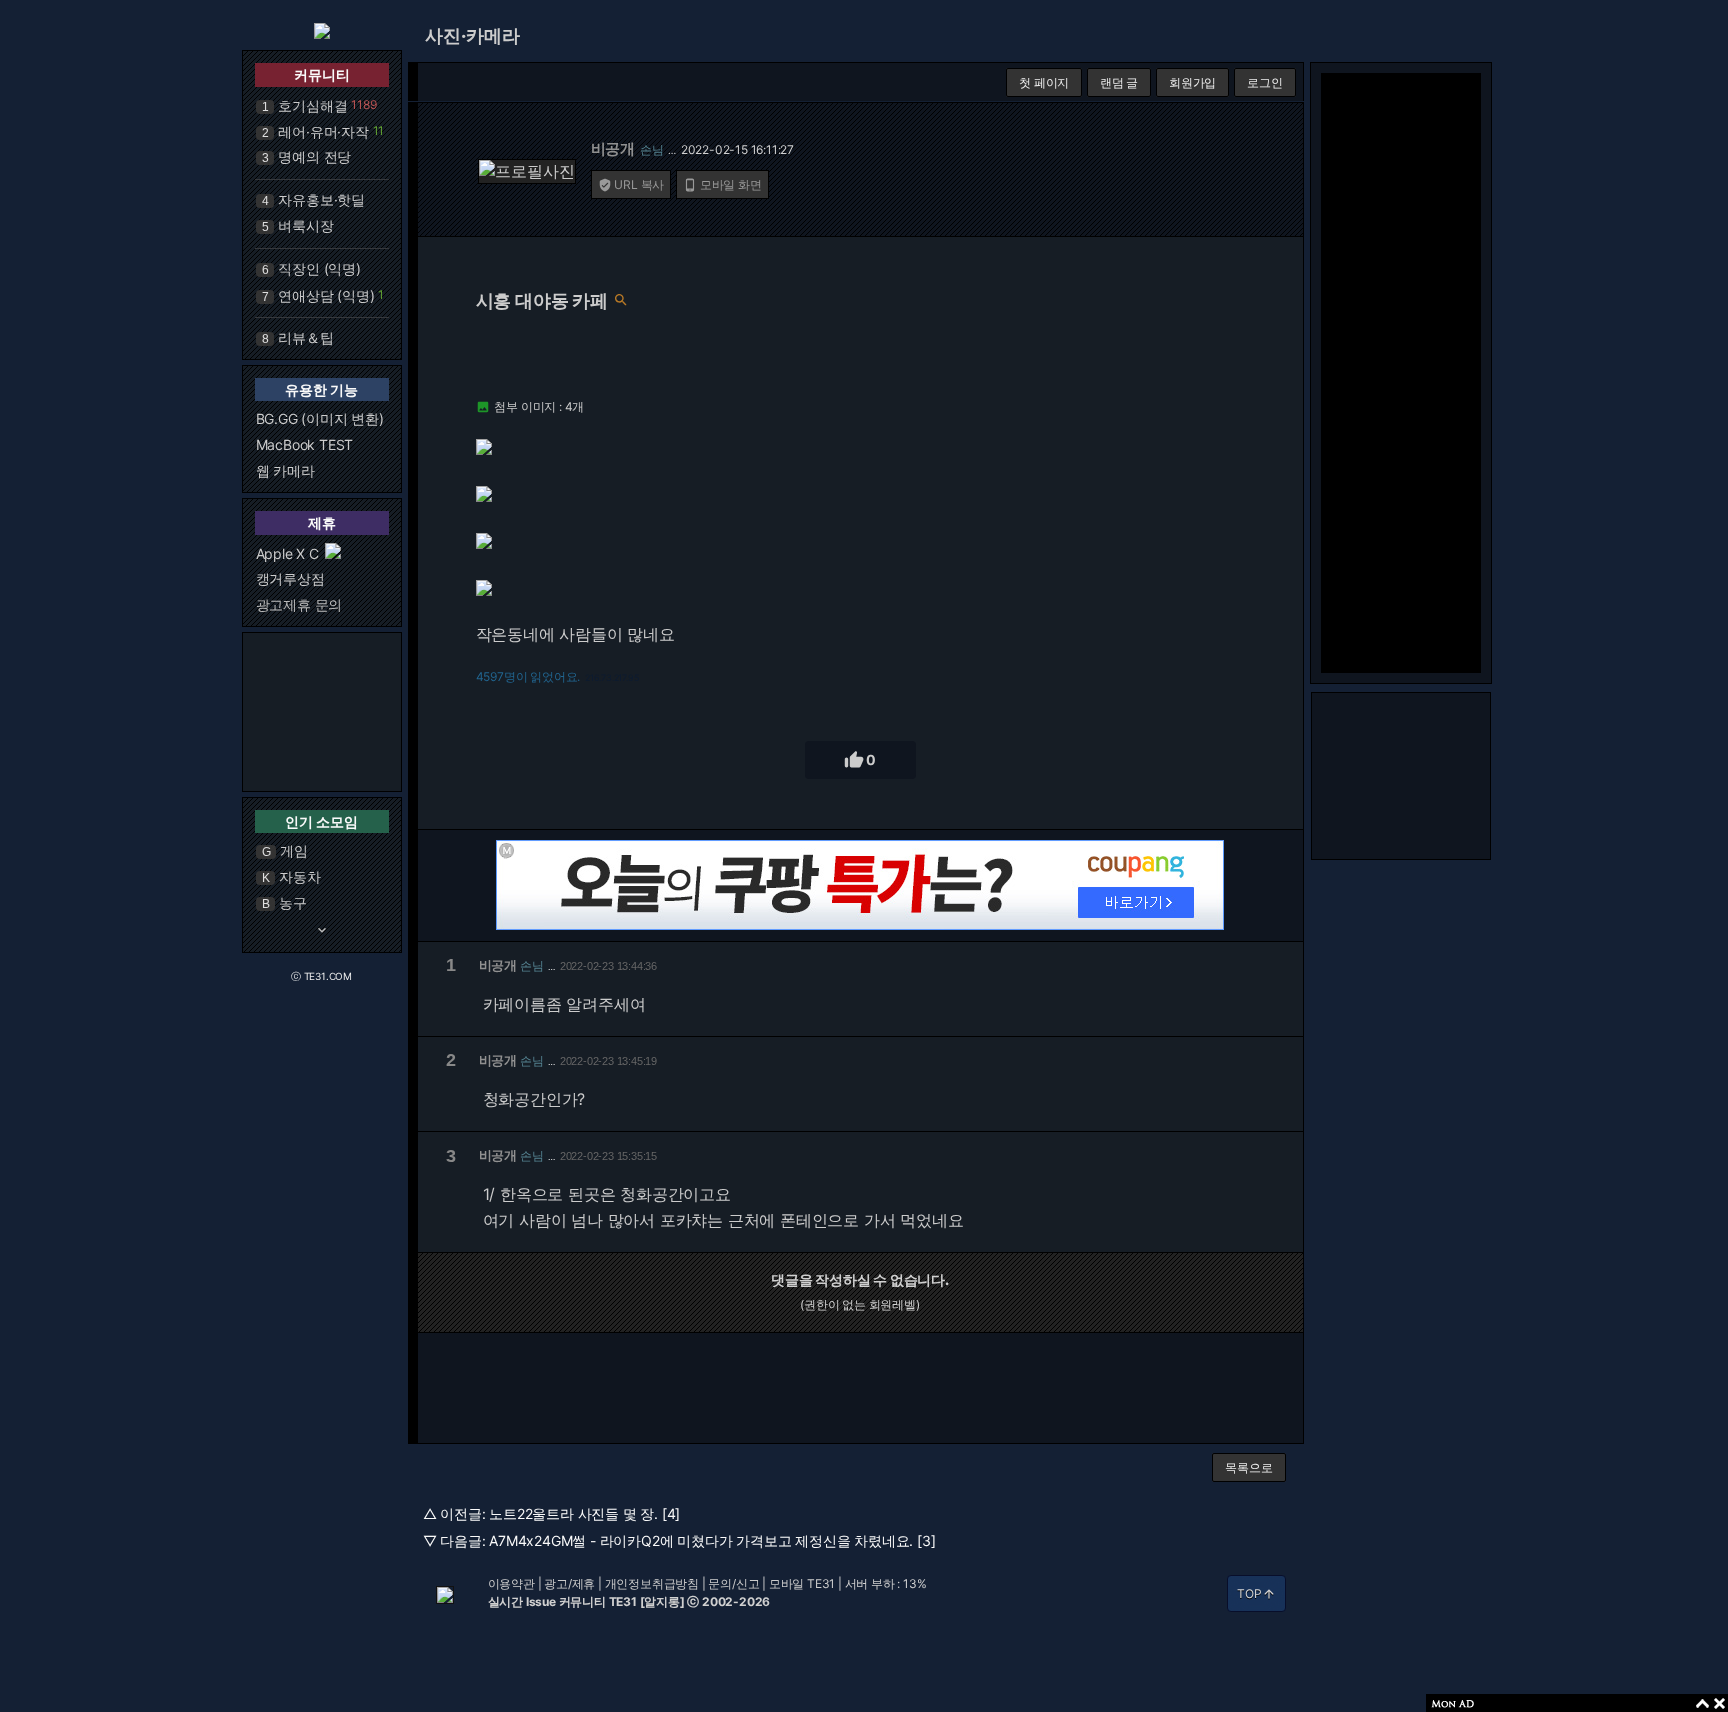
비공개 (613, 148)
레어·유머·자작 (323, 131)
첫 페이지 (1044, 82)
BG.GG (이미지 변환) (320, 418)
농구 (293, 902)
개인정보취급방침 (652, 1583)
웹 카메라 (285, 470)
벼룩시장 (305, 225)
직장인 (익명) (319, 268)
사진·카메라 (472, 35)
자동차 (299, 876)
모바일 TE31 (802, 1583)
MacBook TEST (305, 444)
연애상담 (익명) (326, 295)
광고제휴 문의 (299, 604)
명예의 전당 (314, 156)
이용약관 (511, 1583)
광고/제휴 (569, 1583)
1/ (489, 1194)
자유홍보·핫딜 (321, 199)
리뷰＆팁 (305, 337)
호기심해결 (312, 105)
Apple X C (287, 553)
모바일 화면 (722, 184)
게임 (294, 850)
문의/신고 (733, 1583)
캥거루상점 (290, 578)
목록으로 (1248, 1467)
